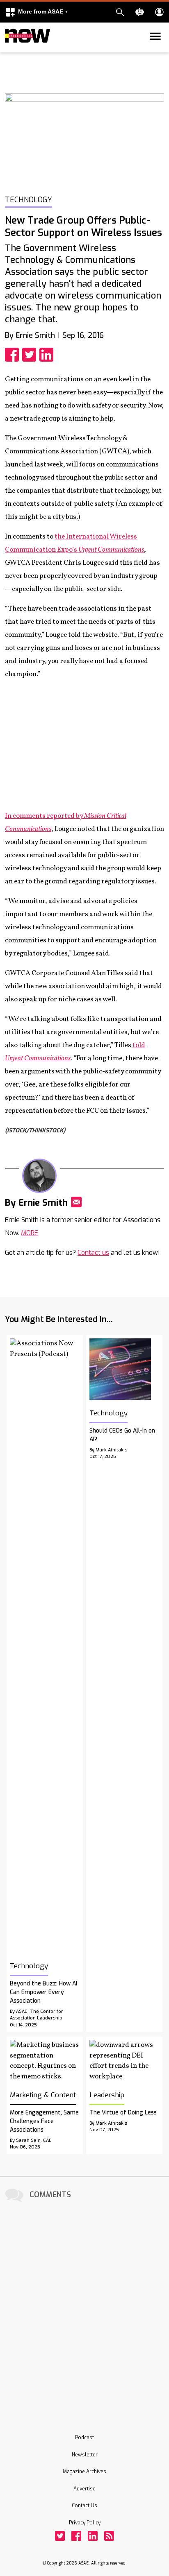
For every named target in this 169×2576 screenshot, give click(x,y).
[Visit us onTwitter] (60, 2536)
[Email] (76, 1202)
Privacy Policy (85, 2523)
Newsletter (85, 2455)
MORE (30, 1233)
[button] (37, 12)
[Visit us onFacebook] (76, 2536)
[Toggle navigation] (10, 51)
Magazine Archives (84, 2472)
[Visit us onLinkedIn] (93, 2536)
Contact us (93, 1253)
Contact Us (84, 2506)
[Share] (14, 355)
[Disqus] (84, 2307)
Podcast (84, 2438)
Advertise (84, 2489)
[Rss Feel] (109, 2536)
